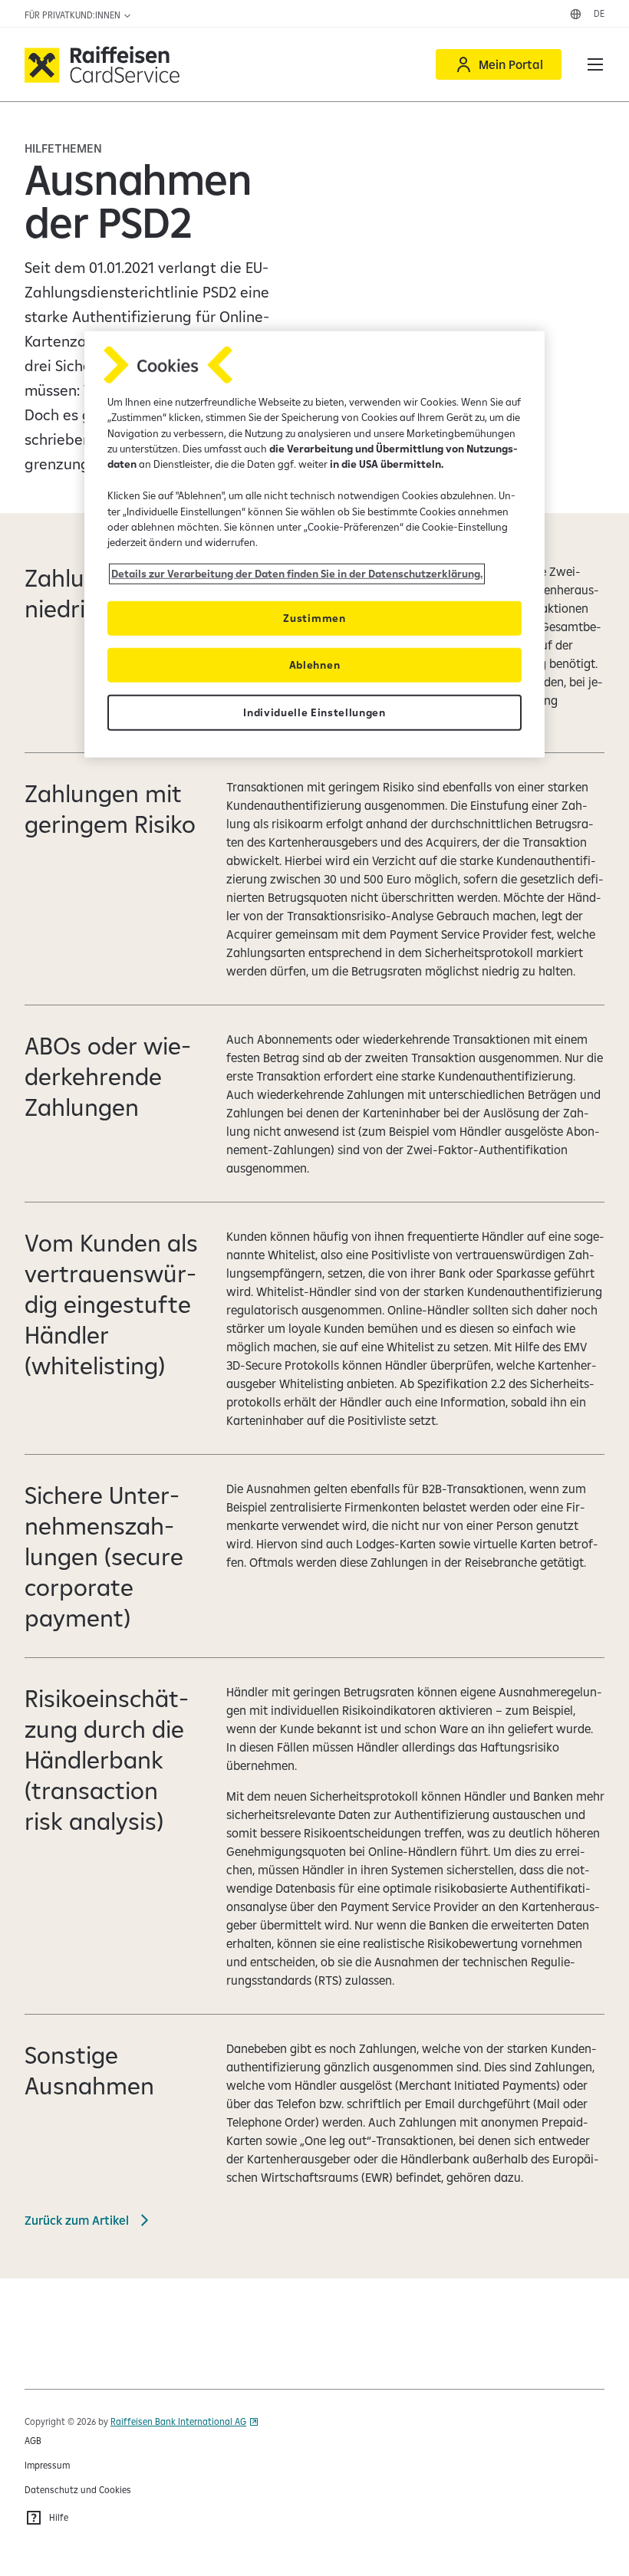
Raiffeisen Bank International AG (178, 2421)
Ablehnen (314, 664)
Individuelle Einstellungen (314, 712)
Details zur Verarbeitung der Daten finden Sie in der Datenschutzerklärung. (297, 574)
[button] (595, 64)
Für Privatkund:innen (74, 15)
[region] (314, 544)
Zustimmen (314, 617)
